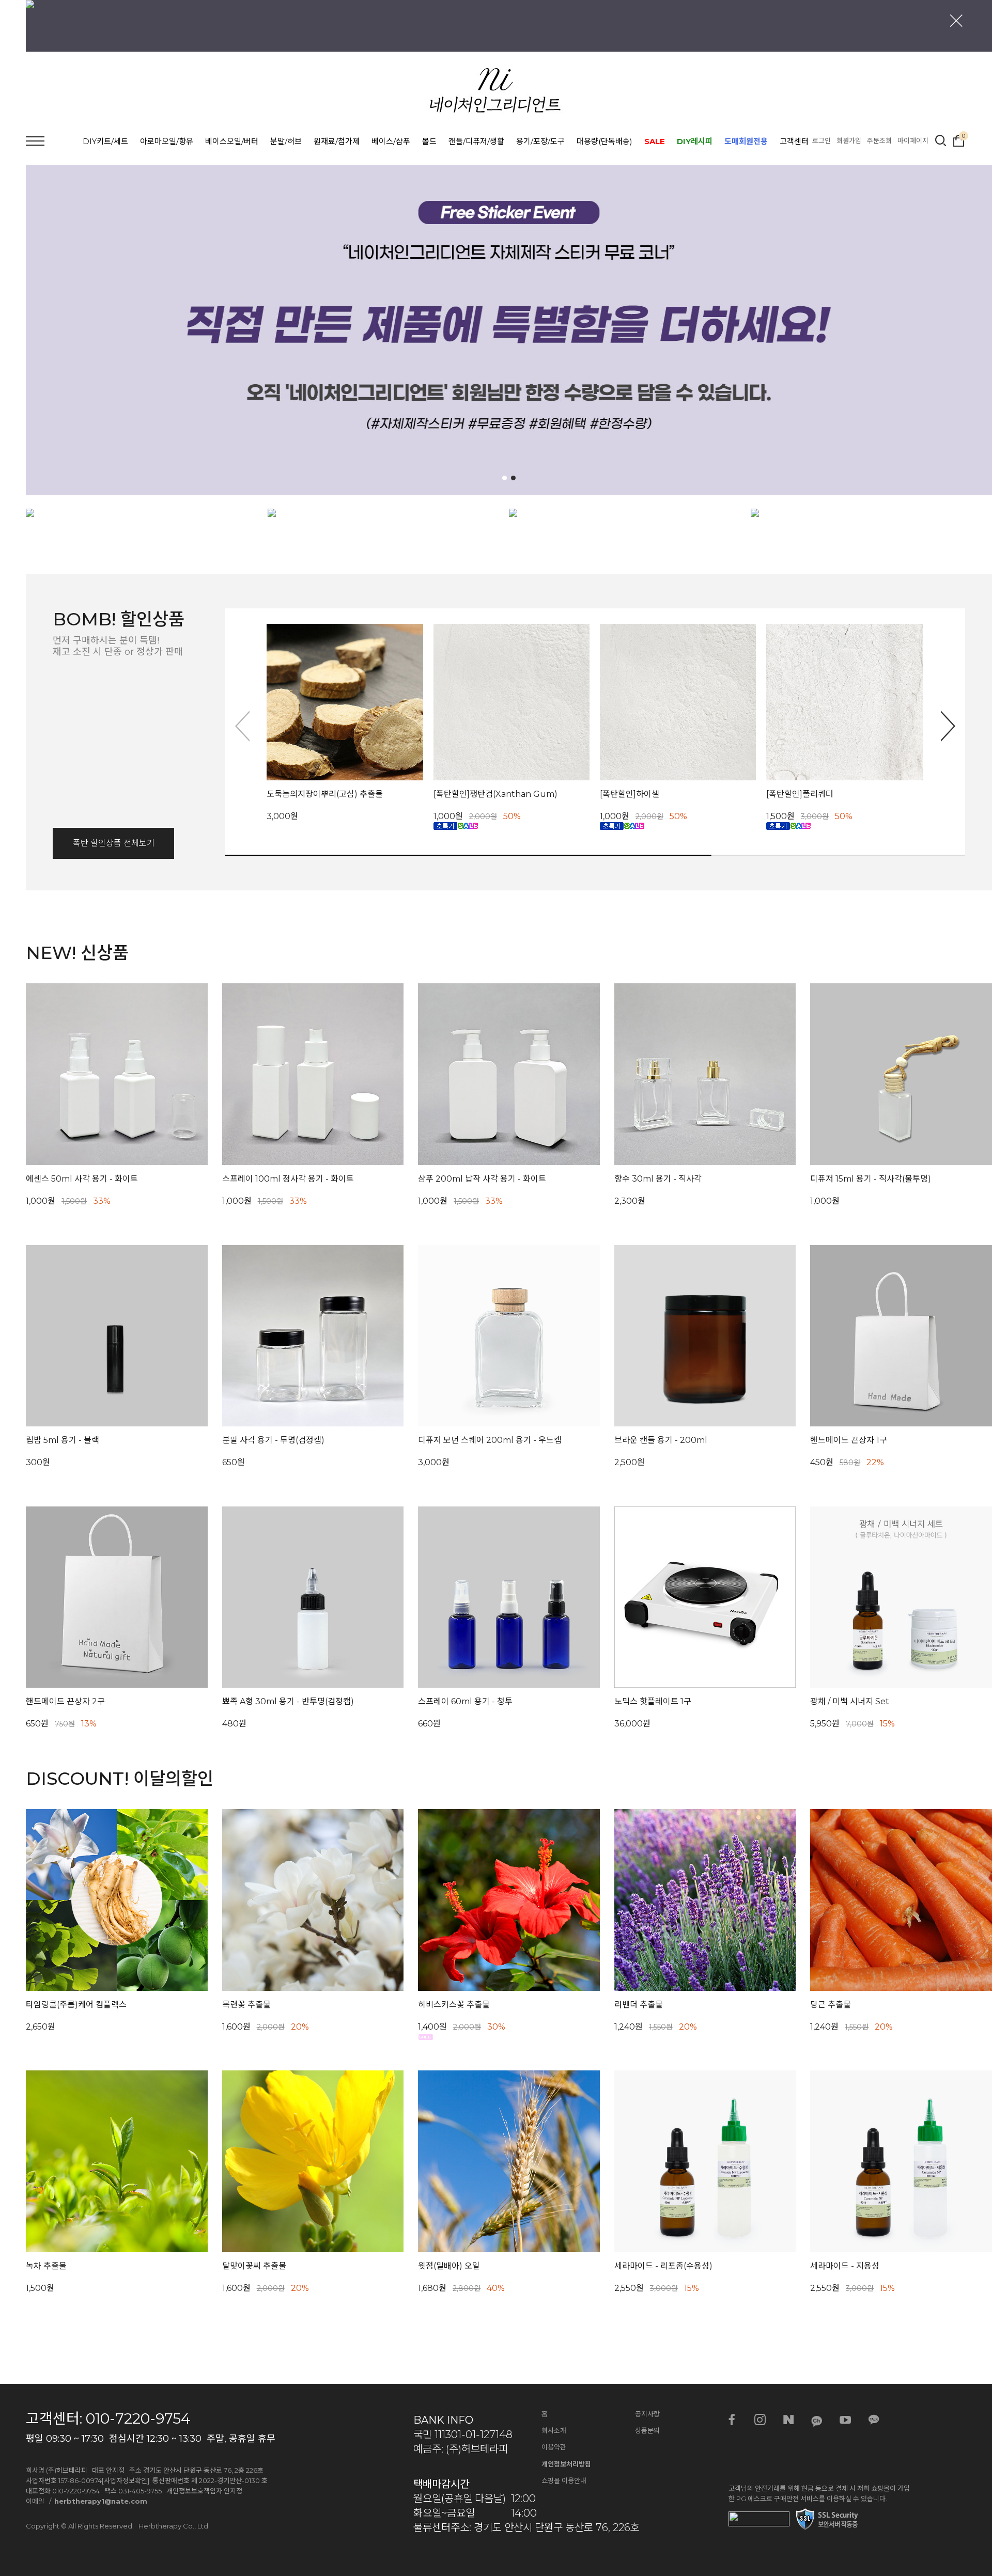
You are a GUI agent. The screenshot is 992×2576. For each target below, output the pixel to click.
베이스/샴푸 (391, 141)
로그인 (822, 140)
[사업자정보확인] (126, 2480)
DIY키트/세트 (105, 141)
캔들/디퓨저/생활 (476, 141)
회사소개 (554, 2430)
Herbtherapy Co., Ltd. (174, 2526)
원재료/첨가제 (337, 141)
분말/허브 (286, 141)
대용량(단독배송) (605, 141)
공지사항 (647, 2414)
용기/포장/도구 (540, 141)
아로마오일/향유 (167, 141)
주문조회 (879, 140)
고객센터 (794, 141)
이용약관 (554, 2447)
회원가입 (849, 140)
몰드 (429, 141)
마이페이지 (913, 140)
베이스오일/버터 (232, 141)
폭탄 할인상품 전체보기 (114, 843)
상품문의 (647, 2430)
